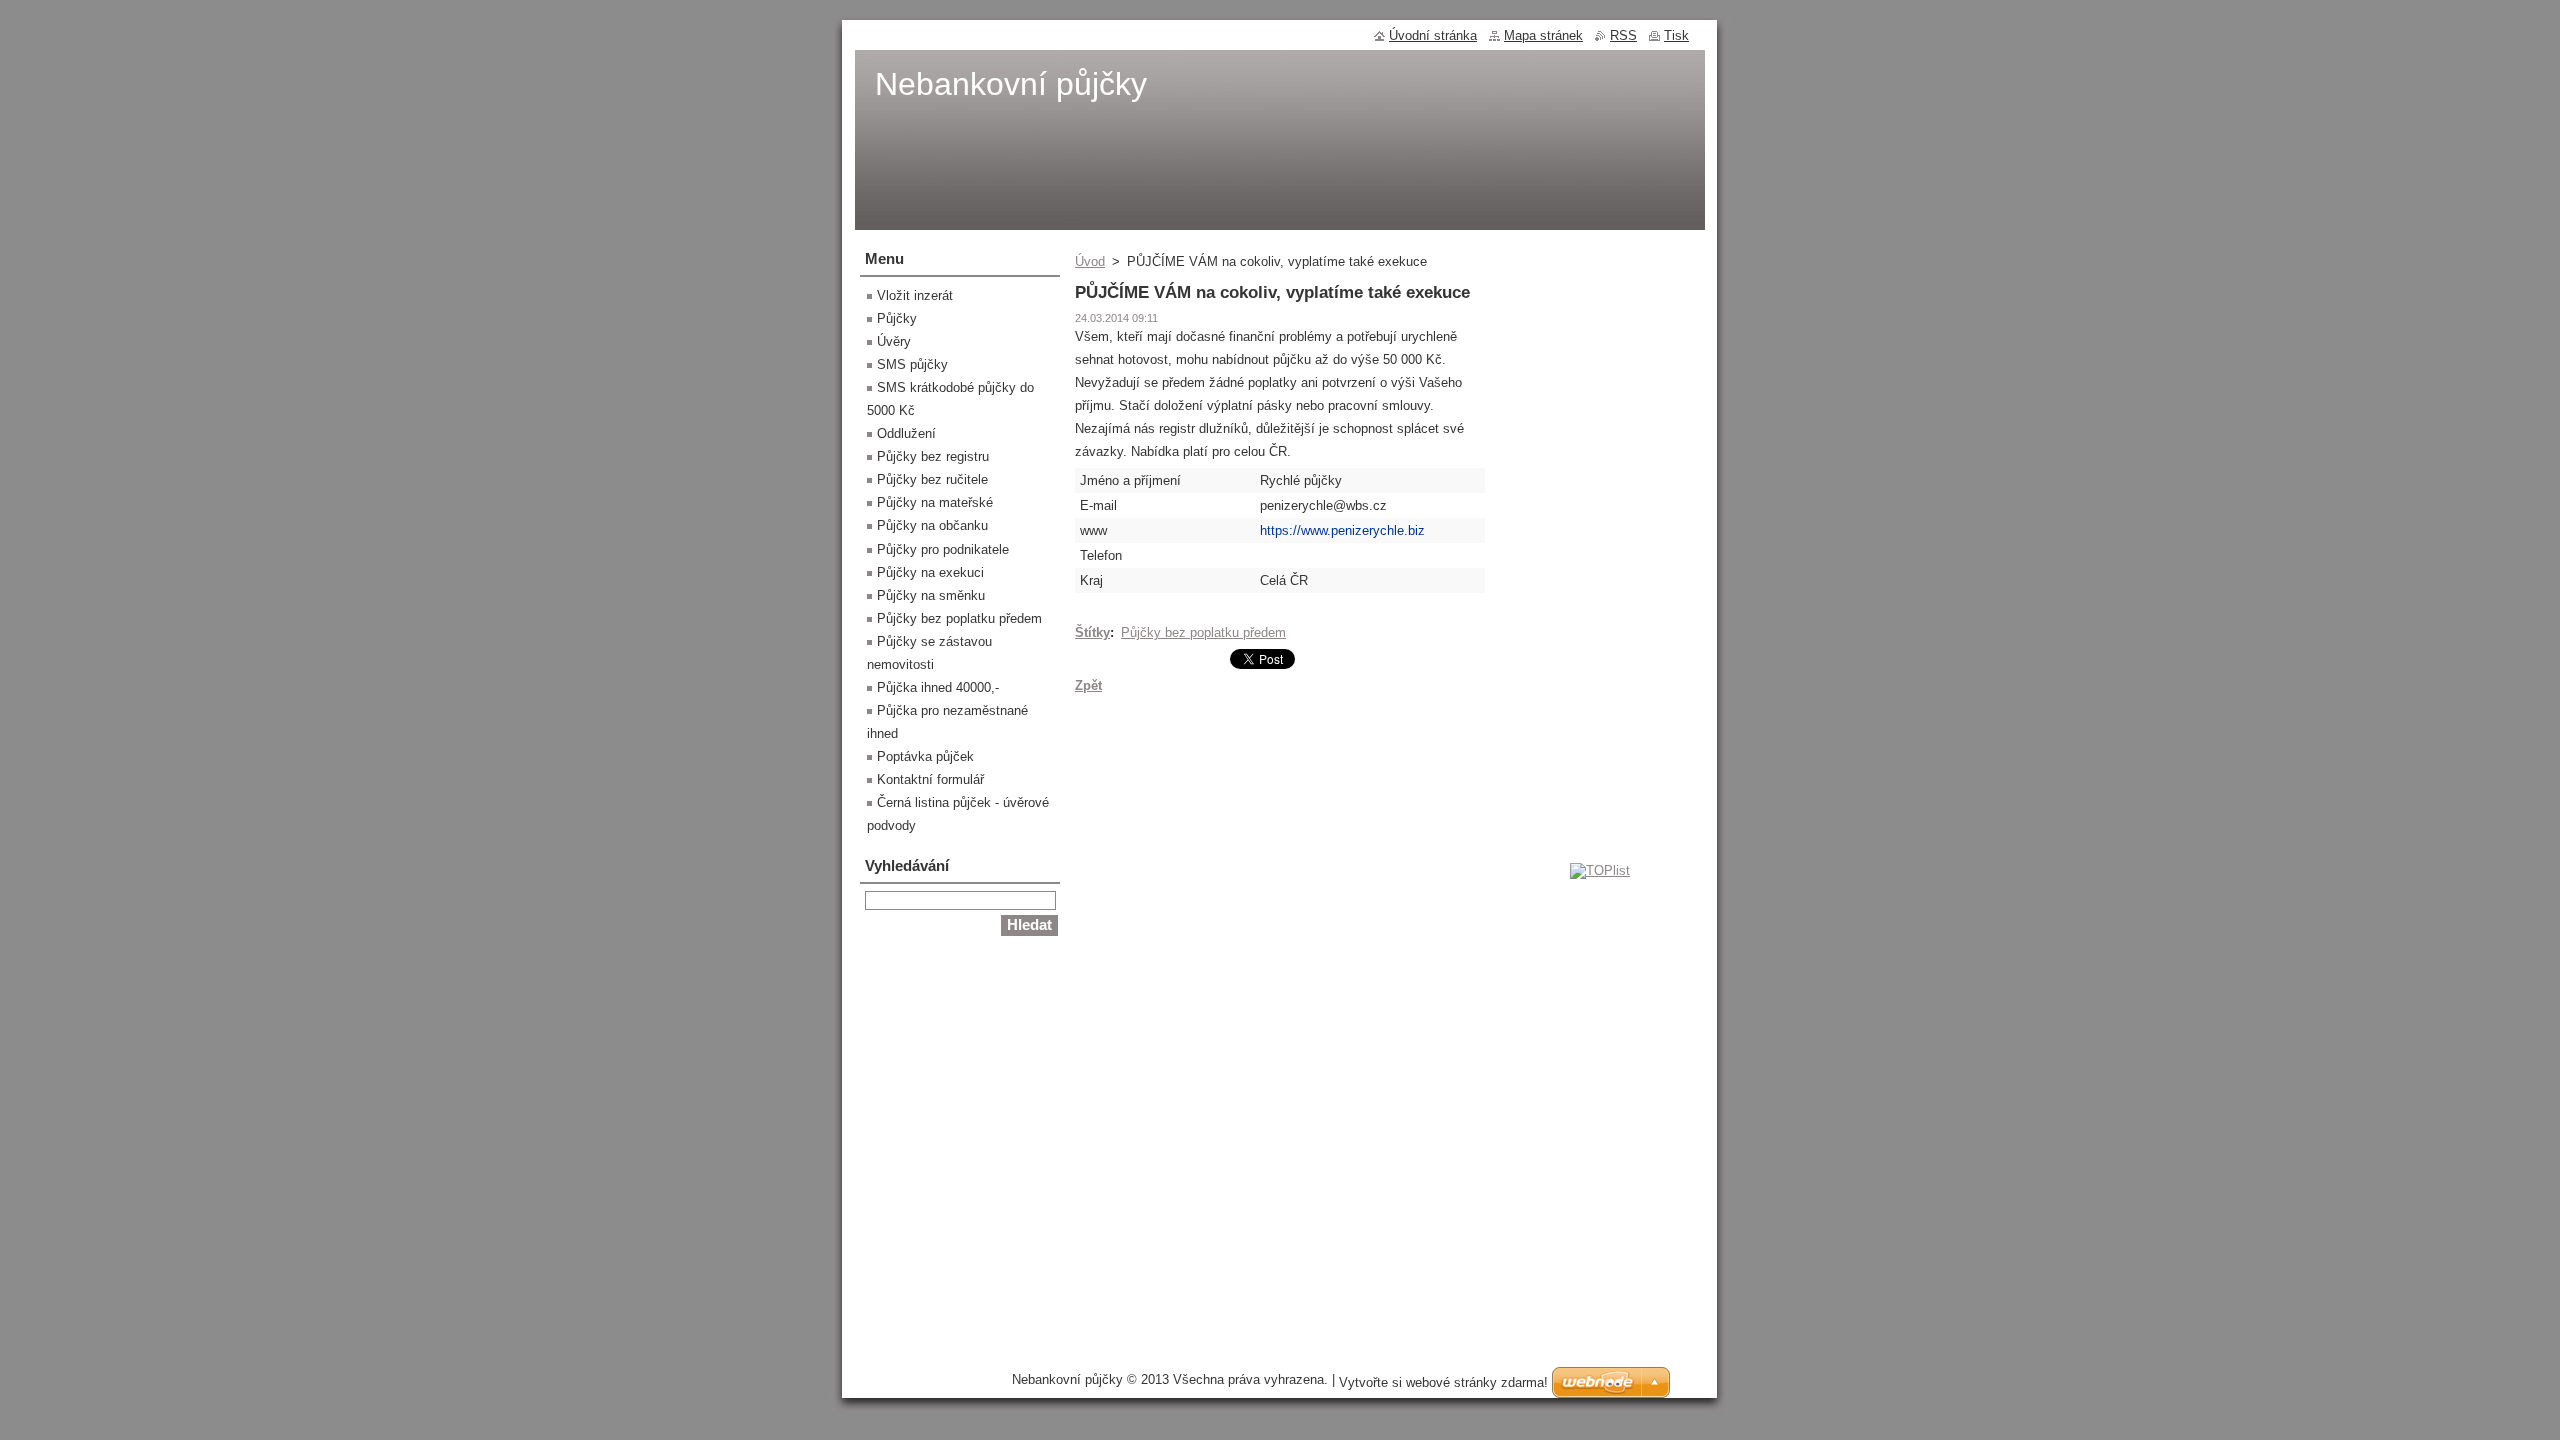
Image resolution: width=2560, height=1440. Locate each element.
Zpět (1088, 685)
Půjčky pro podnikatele (943, 549)
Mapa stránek (1543, 35)
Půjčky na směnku (931, 595)
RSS (1623, 35)
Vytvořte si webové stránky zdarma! (1443, 1382)
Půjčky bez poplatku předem (1203, 632)
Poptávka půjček (925, 756)
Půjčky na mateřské (935, 502)
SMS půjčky (912, 364)
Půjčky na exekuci (930, 572)
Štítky (1092, 632)
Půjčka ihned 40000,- (938, 687)
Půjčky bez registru (933, 456)
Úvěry (894, 341)
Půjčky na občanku (932, 525)
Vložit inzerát (915, 295)
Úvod (1090, 261)
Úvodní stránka (1433, 35)
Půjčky (897, 318)
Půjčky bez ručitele (932, 479)
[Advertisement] (1600, 555)
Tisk (1676, 35)
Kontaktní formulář (930, 779)
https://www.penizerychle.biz (1342, 530)
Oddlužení (906, 433)
